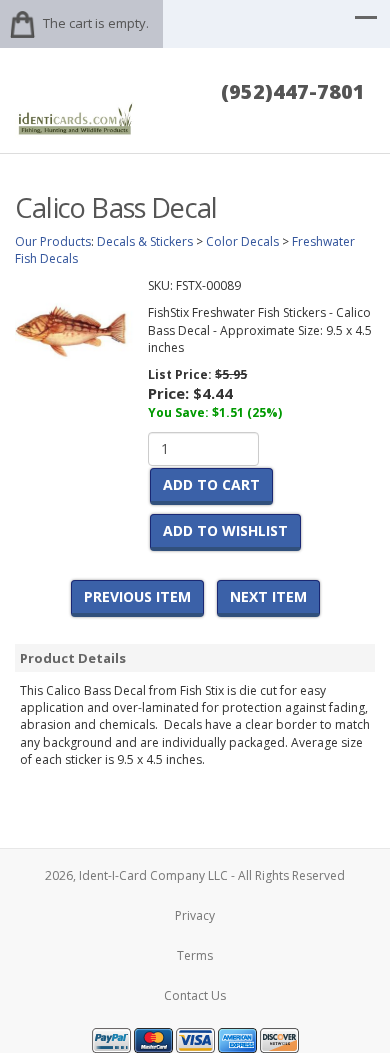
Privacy (195, 915)
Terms (195, 955)
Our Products (53, 241)
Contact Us (195, 995)
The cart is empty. (96, 23)
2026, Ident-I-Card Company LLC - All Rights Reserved (195, 875)
